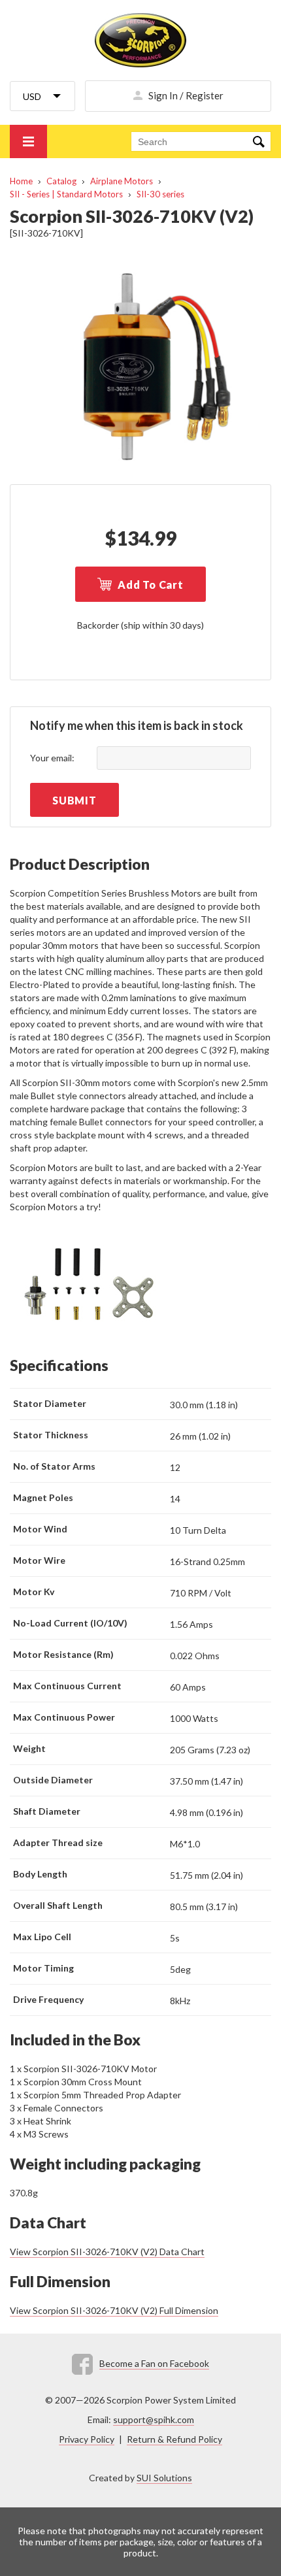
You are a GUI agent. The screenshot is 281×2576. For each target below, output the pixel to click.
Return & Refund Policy (174, 2439)
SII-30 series (160, 194)
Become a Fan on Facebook (154, 2363)
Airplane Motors (122, 181)
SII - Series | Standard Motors (66, 194)
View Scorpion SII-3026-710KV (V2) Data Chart (107, 2252)
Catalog (61, 181)
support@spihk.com (154, 2419)
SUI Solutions (164, 2478)
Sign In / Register (186, 95)
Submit (74, 800)
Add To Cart (151, 585)
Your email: (52, 758)
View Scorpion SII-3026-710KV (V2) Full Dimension (114, 2310)
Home (21, 181)
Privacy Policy (87, 2439)
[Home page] (140, 40)
